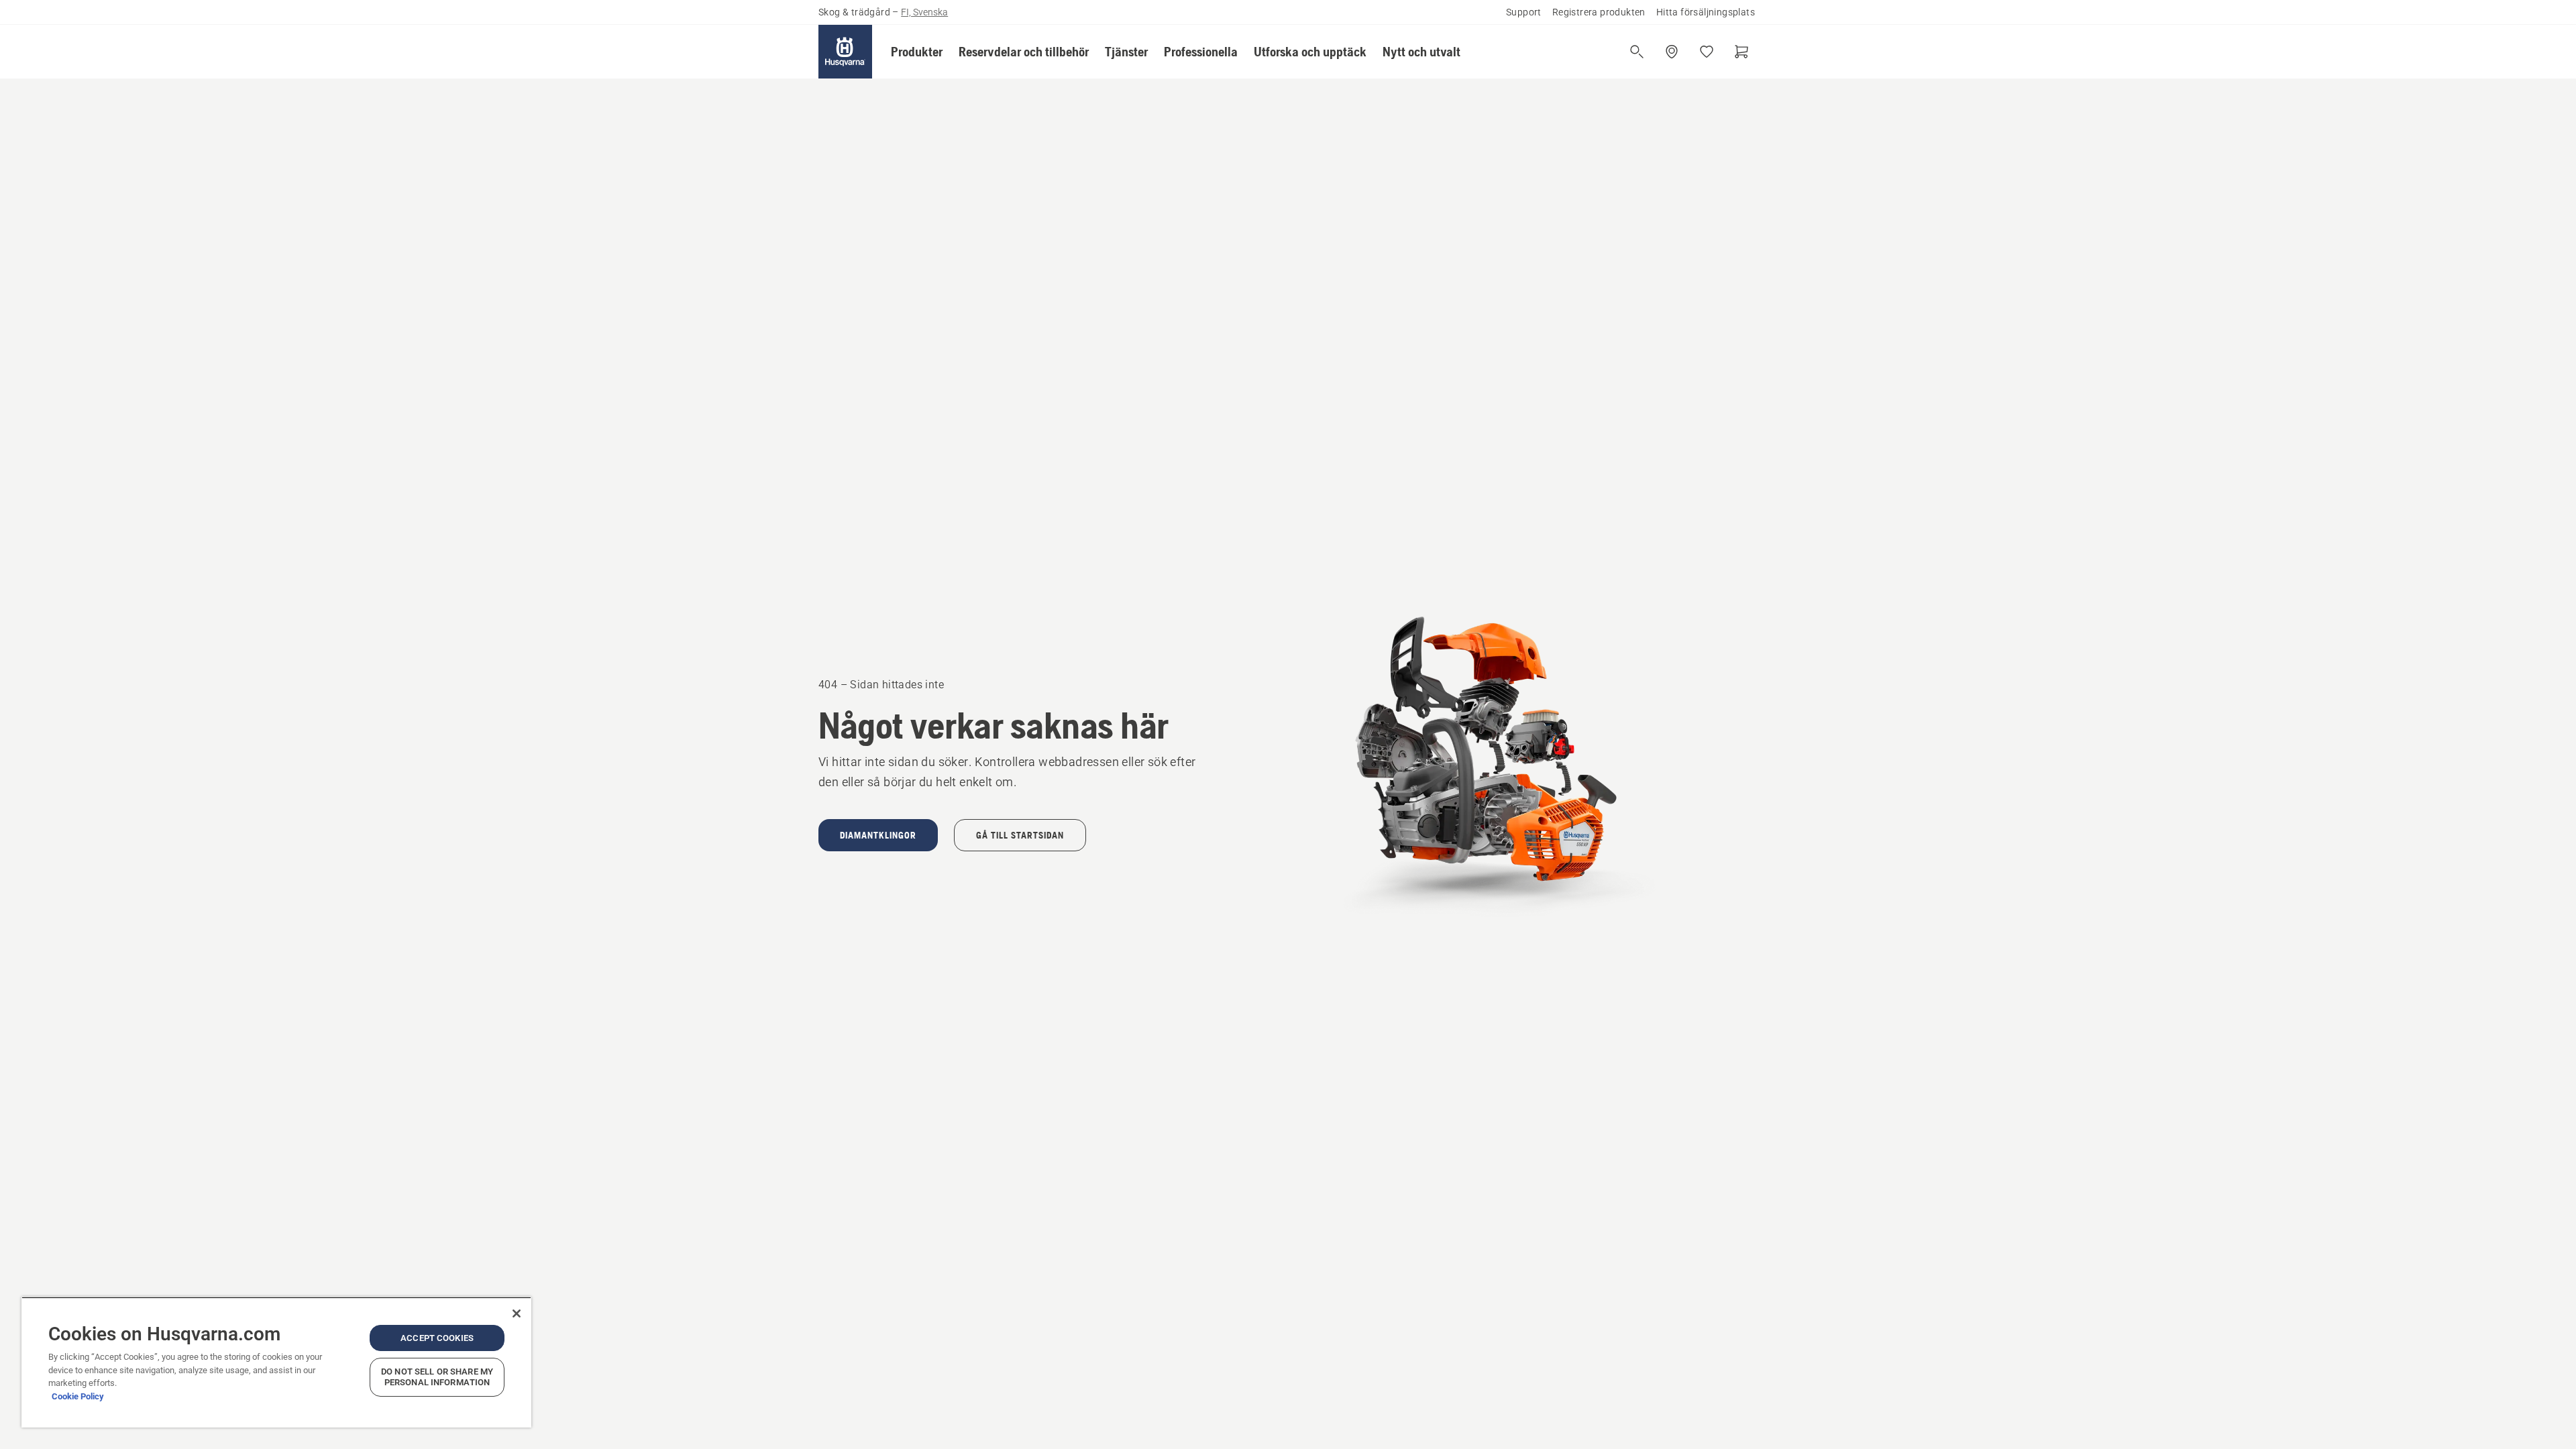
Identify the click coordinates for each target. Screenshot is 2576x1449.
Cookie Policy (78, 1396)
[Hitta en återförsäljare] (1672, 52)
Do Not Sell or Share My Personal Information (437, 1377)
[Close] (517, 1313)
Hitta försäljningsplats (1706, 12)
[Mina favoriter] (1707, 52)
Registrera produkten (1599, 12)
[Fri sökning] (1637, 52)
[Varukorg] (1741, 52)
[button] (917, 52)
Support (1524, 12)
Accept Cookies (437, 1338)
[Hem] (845, 52)
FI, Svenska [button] (924, 12)
